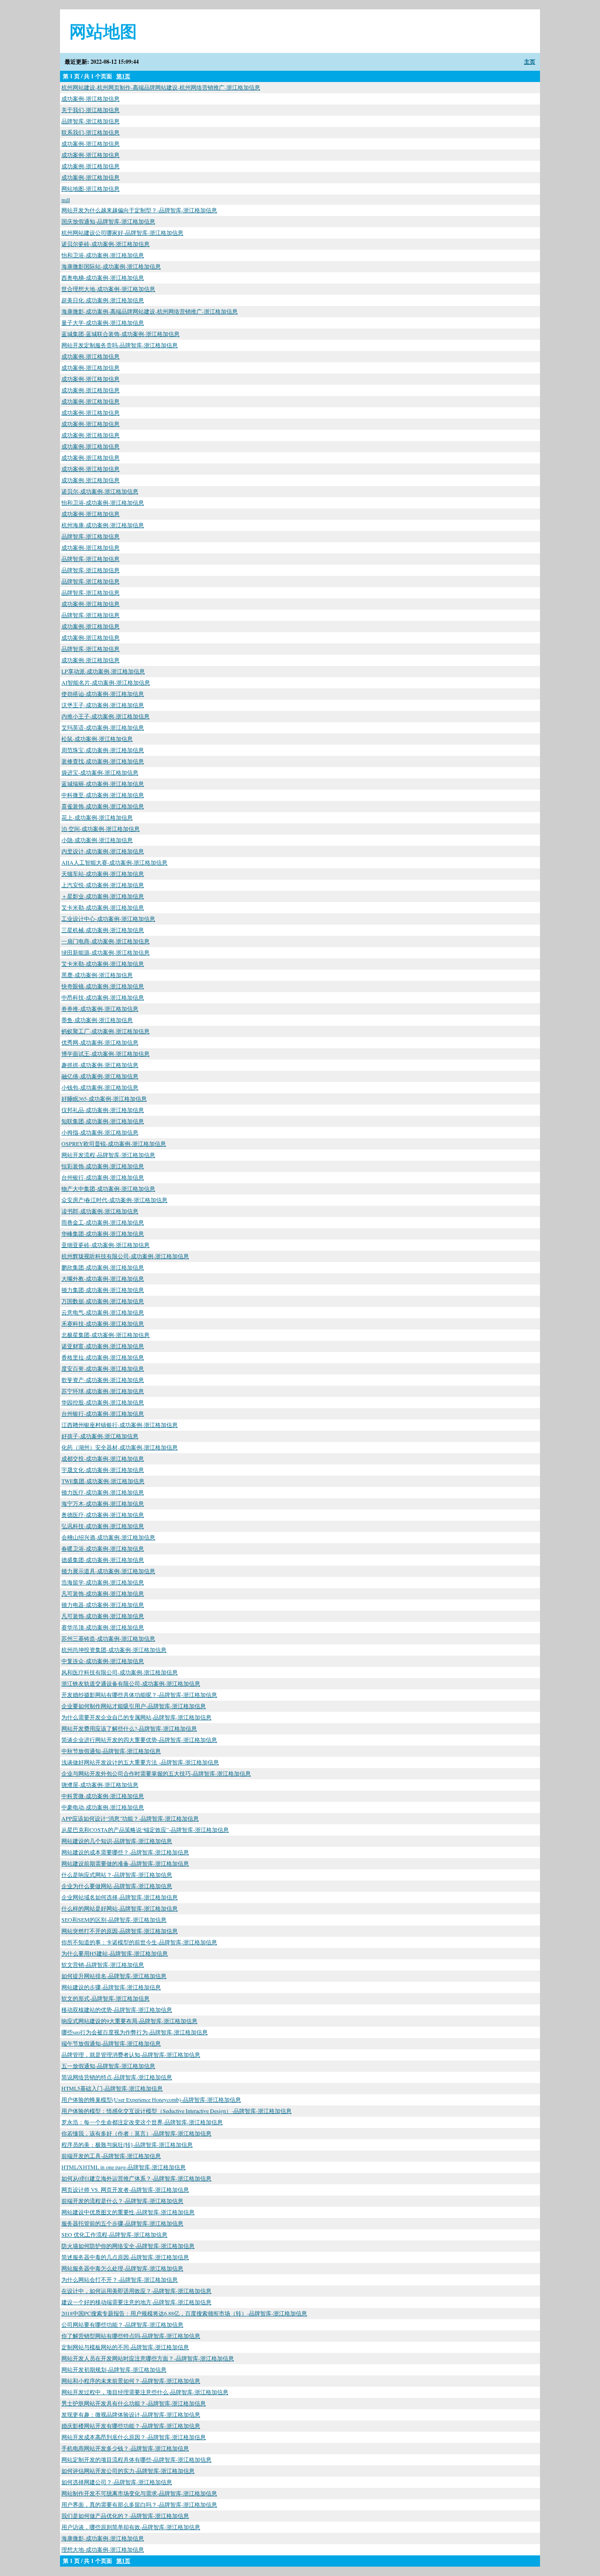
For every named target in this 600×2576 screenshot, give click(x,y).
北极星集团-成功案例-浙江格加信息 (105, 1335)
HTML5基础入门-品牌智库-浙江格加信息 (112, 2088)
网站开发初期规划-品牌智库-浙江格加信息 (114, 2369)
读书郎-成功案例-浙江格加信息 (100, 1211)
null (66, 200)
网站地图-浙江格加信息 (90, 188)
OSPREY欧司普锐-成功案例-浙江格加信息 (114, 1143)
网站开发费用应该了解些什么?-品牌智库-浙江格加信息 (129, 1728)
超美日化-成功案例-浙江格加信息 (103, 300)
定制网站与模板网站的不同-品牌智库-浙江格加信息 (125, 2347)
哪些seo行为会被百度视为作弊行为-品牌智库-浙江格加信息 (135, 2032)
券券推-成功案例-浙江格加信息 (100, 1008)
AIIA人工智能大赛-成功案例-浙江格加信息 (114, 862)
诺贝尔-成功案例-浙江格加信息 (100, 491)
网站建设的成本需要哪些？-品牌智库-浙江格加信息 (125, 1852)
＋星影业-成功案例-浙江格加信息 (103, 896)
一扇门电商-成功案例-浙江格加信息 (105, 941)
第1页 (123, 76)
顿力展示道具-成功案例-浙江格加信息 (108, 1571)
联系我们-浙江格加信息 (90, 132)
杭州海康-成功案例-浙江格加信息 (103, 525)
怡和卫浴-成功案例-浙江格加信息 (103, 255)
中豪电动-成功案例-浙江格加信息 (103, 1807)
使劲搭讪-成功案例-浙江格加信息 (103, 694)
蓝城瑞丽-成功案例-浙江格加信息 (103, 784)
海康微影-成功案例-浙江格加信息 (103, 2538)
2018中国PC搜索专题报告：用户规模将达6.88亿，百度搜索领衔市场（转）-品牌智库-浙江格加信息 (184, 2313)
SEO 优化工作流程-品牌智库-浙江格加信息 (114, 2234)
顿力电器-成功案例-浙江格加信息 (103, 1605)
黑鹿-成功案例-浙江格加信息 (97, 975)
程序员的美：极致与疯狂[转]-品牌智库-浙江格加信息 (127, 2144)
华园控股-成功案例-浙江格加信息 (103, 1402)
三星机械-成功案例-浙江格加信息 (103, 930)
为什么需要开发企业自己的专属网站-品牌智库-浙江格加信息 (136, 1717)
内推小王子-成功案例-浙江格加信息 (105, 716)
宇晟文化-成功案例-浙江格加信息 (103, 1470)
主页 (530, 62)
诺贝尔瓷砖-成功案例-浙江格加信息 (105, 244)
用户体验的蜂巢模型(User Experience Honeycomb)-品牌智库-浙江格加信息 (151, 2099)
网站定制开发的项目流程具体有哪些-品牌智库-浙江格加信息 (136, 2459)
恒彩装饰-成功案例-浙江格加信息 (103, 1166)
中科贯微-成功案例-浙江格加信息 (103, 1796)
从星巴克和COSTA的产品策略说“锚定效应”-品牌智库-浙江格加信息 (145, 1829)
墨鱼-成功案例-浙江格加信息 (97, 1020)
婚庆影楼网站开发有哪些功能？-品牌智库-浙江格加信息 (131, 2426)
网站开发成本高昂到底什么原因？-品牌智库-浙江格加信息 (134, 2437)
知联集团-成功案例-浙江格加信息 (103, 1121)
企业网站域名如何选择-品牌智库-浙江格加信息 (120, 1897)
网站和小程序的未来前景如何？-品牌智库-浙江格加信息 (131, 2381)
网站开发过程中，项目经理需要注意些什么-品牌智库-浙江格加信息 (145, 2392)
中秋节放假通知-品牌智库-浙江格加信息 (111, 1751)
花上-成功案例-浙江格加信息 (97, 817)
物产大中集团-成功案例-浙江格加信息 (108, 1188)
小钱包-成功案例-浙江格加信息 (100, 1087)
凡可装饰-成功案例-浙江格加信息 (103, 1593)
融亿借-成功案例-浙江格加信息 (100, 1076)
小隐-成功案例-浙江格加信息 (97, 840)
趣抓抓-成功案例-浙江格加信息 (100, 1065)
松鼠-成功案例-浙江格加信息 (97, 739)
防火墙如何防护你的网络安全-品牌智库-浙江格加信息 (128, 2246)
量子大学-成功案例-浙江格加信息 (103, 322)
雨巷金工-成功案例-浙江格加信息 (103, 1222)
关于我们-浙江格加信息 (90, 110)
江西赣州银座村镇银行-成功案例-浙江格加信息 (120, 1425)
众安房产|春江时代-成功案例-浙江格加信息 (114, 1200)
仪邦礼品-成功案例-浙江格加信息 (103, 1110)
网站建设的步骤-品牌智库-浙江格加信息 (111, 1987)
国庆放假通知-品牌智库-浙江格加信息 (108, 221)
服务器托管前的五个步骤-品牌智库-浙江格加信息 (122, 2223)
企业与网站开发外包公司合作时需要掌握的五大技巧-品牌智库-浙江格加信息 (156, 1773)
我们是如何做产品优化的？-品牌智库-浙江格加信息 (125, 2516)
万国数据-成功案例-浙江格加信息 (103, 1301)
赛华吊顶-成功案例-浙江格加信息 (103, 1627)
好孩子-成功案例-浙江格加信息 (100, 1436)
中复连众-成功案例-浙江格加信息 (103, 1661)
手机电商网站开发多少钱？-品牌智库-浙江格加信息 (125, 2448)
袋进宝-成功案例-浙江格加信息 (100, 772)
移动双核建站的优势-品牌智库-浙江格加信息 (117, 2009)
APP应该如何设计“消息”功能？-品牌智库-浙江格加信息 (130, 1818)
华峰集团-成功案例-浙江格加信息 (103, 1233)
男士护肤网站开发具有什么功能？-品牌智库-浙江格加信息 (134, 2403)
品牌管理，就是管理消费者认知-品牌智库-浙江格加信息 (131, 2054)
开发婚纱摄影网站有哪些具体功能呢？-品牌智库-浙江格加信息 (139, 1695)
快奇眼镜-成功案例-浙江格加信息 (103, 986)
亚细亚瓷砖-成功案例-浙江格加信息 (105, 1245)
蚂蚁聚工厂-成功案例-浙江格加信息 (105, 1031)
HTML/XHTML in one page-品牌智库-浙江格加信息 (124, 2167)
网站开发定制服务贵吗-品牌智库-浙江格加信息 (120, 345)
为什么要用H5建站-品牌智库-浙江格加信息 (115, 1953)
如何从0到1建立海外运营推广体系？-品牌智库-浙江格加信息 (136, 2178)
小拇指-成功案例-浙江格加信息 (100, 1132)
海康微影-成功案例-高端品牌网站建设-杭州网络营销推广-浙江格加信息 (150, 311)
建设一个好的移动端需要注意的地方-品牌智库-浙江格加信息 (136, 2302)
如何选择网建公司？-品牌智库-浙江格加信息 (117, 2482)
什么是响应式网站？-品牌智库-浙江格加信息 (117, 1874)
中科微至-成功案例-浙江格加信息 (103, 795)
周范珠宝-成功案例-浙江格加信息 (103, 750)
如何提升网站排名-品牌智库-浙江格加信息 (114, 1976)
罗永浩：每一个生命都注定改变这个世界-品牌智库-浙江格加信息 (142, 2122)
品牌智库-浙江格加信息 (90, 121)
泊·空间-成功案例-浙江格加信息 (101, 829)
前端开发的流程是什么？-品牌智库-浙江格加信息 (122, 2201)
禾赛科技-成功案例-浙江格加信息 (103, 1323)
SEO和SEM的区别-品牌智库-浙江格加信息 (114, 1919)
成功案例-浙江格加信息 (90, 98)
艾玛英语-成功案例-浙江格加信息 (103, 727)
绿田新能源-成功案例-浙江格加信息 (105, 952)
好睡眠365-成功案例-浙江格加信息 (104, 1098)
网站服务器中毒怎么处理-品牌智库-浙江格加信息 (122, 2268)
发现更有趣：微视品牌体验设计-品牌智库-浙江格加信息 (131, 2414)
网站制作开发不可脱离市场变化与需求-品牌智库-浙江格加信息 (139, 2493)
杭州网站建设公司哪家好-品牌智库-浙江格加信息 (122, 232)
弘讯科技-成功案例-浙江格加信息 (103, 1526)
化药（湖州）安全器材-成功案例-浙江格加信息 (120, 1447)
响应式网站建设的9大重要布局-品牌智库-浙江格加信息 (129, 2021)
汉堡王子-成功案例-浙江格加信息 (103, 705)
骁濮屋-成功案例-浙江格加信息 (100, 1785)
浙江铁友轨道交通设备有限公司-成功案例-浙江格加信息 (131, 1683)
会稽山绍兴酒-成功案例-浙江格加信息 (108, 1537)
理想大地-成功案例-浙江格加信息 (103, 2549)
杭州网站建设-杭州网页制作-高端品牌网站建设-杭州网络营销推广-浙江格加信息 (161, 87)
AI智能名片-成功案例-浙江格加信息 (106, 682)
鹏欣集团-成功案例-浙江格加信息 (103, 1267)
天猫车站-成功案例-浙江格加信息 (103, 874)
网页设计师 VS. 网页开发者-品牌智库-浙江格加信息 (125, 2189)
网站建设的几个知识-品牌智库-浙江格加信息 (117, 1841)
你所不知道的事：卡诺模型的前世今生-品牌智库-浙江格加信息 (139, 1942)
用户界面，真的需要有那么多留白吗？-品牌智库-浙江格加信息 (139, 2504)
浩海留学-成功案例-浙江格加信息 (103, 1582)
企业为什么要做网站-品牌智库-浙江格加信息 (117, 1886)
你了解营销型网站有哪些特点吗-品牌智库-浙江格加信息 (131, 2336)
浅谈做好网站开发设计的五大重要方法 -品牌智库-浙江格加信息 (140, 1762)
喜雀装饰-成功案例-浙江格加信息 (103, 806)
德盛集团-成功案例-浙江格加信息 (103, 1560)
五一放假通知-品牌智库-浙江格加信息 (108, 2066)
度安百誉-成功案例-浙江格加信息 (103, 1368)
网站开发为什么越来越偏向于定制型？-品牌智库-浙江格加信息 (139, 210)
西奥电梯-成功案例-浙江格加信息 (103, 277)
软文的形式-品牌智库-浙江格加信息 (105, 1998)
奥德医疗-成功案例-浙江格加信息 (103, 1515)
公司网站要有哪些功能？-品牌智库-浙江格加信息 (122, 2324)
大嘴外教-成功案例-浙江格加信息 (103, 1278)
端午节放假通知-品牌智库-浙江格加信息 (111, 2043)
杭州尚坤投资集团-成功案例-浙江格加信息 (114, 1650)
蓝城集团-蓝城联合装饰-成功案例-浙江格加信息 (120, 334)
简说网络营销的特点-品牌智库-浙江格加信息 (117, 2077)
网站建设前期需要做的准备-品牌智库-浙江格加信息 (125, 1863)
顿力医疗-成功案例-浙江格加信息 (103, 1492)
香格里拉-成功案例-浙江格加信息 (103, 1357)
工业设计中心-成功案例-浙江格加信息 (108, 918)
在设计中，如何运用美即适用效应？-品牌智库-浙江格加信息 (136, 2291)
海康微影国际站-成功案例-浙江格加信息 (111, 266)
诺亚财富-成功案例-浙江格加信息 (103, 1346)
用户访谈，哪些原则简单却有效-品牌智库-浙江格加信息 (131, 2527)
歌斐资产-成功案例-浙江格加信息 (103, 1380)
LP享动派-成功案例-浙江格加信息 (103, 671)
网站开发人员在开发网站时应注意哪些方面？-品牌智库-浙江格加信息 (148, 2358)
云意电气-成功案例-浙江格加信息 (103, 1312)
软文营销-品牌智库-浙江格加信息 (103, 1964)
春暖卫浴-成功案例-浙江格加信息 (103, 1548)
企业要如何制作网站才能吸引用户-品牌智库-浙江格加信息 (134, 1706)
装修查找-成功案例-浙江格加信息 (103, 761)
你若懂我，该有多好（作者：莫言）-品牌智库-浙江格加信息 (136, 2133)
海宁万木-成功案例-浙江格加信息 (103, 1503)
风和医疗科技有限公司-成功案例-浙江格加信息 (120, 1672)
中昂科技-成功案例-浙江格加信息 (103, 997)
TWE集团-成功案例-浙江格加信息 (103, 1481)
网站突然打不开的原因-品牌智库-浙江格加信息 (120, 1931)
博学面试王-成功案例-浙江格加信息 (105, 1053)
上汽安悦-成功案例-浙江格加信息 (103, 885)
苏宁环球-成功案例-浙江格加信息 (103, 1391)
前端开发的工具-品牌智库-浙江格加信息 (111, 2156)
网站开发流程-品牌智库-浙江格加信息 (108, 1155)
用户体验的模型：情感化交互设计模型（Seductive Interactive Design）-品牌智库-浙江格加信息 (176, 2111)
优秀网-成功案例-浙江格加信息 (100, 1042)
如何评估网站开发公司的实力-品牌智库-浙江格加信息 (128, 2471)
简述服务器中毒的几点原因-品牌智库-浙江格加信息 (125, 2257)
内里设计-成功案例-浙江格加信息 (103, 851)
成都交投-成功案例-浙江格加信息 (103, 1458)
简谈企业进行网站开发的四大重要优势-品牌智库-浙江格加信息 (139, 1740)
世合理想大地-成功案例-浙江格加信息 (108, 289)
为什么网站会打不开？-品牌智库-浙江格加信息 (120, 2279)
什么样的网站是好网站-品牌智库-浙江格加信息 (120, 1908)
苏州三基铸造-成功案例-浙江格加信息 (108, 1638)
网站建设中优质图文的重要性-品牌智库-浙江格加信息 (128, 2212)
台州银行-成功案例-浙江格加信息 (103, 1177)
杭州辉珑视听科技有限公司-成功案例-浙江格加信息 (125, 1256)
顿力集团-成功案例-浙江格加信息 (103, 1290)
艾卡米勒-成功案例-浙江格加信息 (103, 907)
